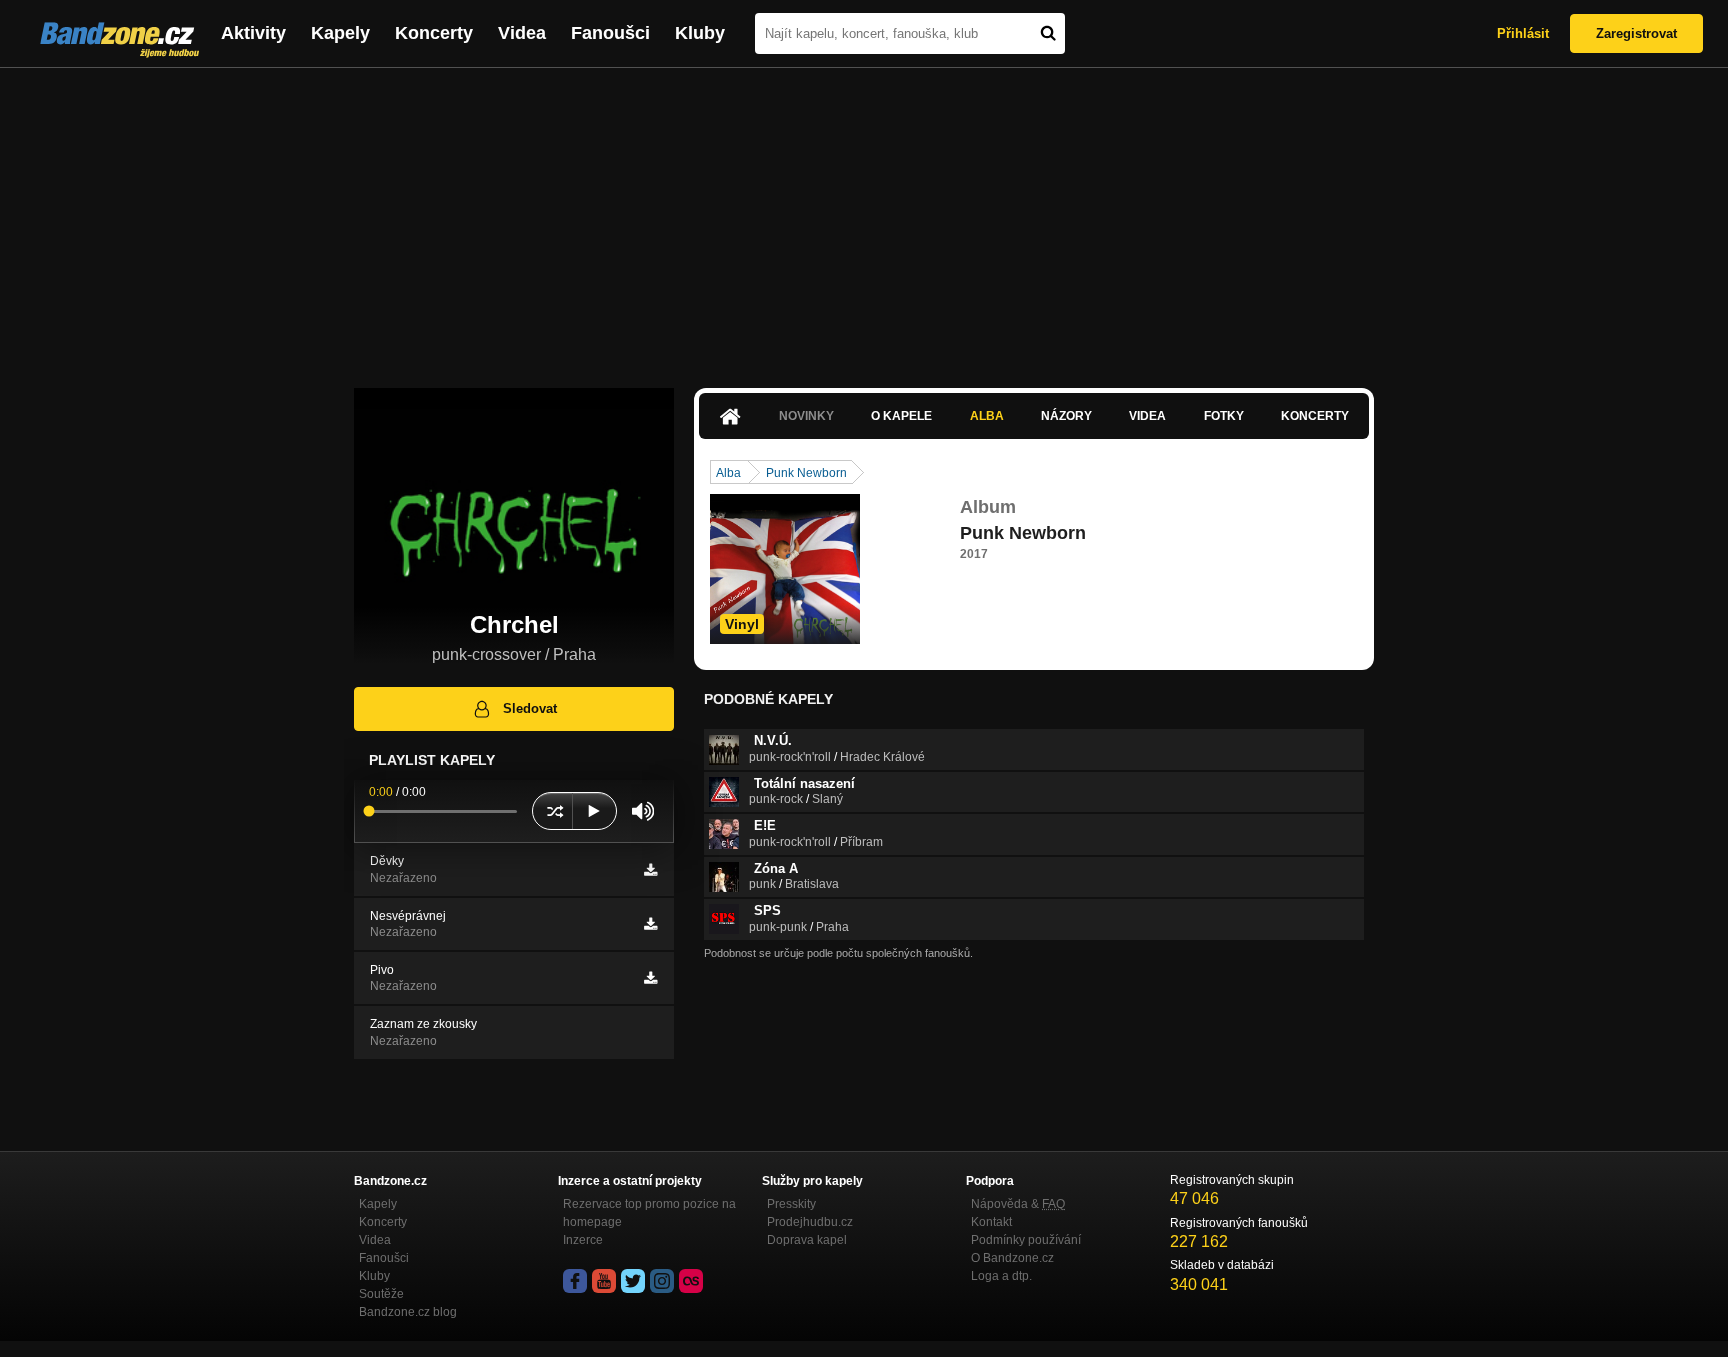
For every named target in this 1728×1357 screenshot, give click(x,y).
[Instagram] (662, 1281)
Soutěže (381, 1294)
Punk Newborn (806, 473)
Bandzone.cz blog (408, 1312)
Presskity (791, 1204)
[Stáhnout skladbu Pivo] (650, 978)
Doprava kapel (807, 1240)
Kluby (700, 33)
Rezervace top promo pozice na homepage (649, 1213)
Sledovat (530, 708)
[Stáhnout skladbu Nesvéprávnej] (650, 924)
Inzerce (583, 1240)
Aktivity (253, 33)
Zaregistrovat (1636, 33)
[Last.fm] (691, 1281)
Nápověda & (1018, 1204)
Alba (987, 416)
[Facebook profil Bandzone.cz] (575, 1281)
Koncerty (434, 33)
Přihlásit (1523, 33)
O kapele (901, 416)
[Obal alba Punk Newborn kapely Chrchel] (785, 569)
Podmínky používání (1026, 1240)
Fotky (1224, 416)
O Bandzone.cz (1012, 1258)
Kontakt (991, 1222)
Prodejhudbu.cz (810, 1222)
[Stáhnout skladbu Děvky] (650, 870)
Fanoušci (610, 33)
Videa (522, 33)
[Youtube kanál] (604, 1281)
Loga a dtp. (1001, 1276)
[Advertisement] (864, 218)
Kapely (340, 33)
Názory (1066, 416)
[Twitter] (633, 1281)
